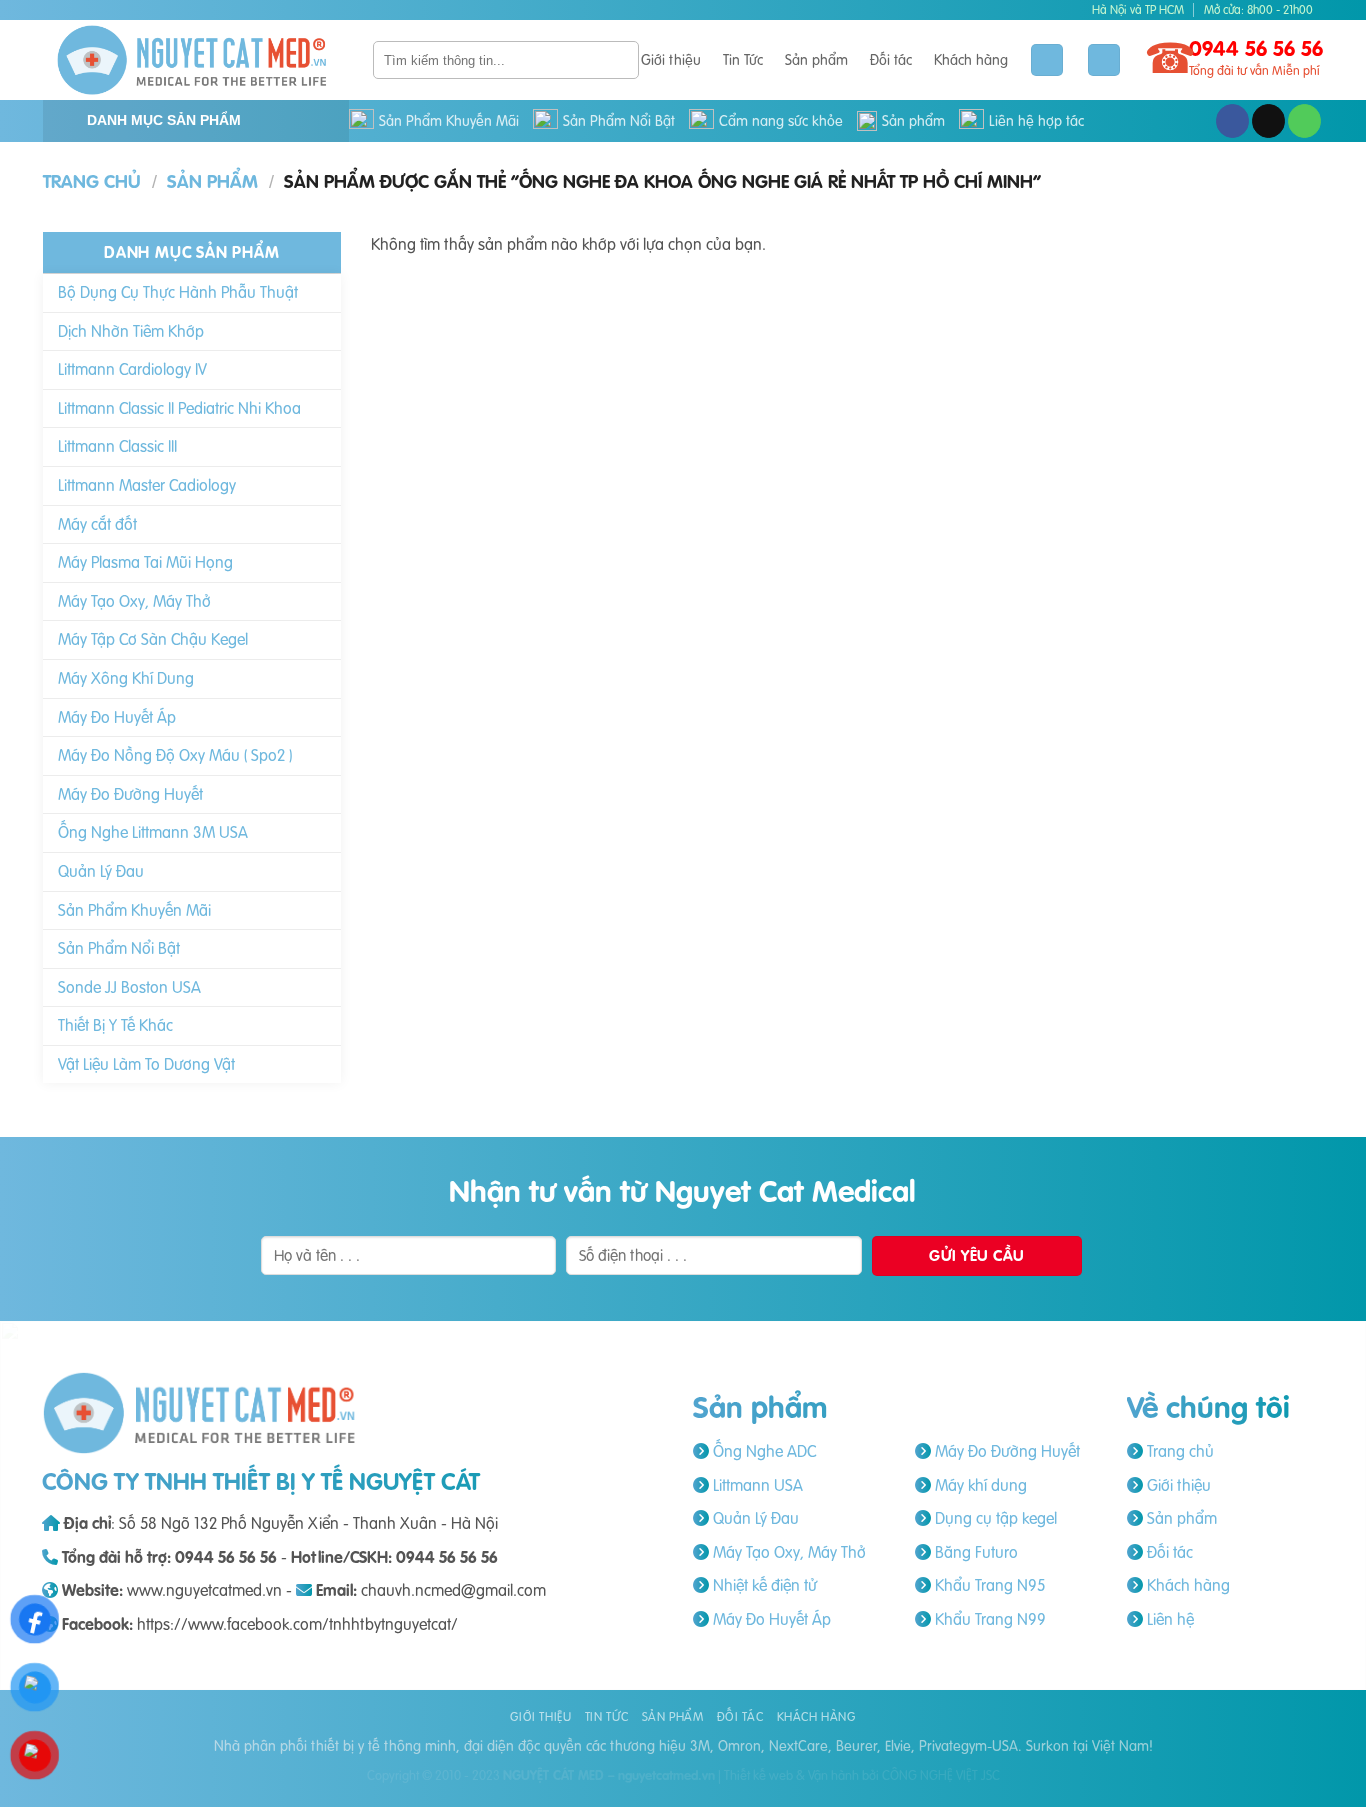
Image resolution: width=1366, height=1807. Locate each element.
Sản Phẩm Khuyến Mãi (449, 121)
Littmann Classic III (117, 446)
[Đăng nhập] (1047, 60)
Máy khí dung (979, 1485)
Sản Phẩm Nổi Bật (619, 121)
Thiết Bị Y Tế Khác (115, 1025)
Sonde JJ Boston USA (129, 987)
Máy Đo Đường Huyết (130, 794)
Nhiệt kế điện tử (763, 1585)
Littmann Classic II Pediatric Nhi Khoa (179, 408)
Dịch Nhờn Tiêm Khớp (131, 331)
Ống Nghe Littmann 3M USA (153, 832)
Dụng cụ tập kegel (994, 1518)
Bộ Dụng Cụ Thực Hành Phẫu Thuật (178, 292)
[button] (1104, 60)
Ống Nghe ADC (762, 1451)
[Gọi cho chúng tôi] (1304, 121)
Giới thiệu (671, 60)
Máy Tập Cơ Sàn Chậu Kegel (153, 639)
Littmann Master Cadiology (147, 485)
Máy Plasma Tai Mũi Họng (145, 562)
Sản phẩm (816, 60)
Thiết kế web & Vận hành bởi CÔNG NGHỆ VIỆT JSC (862, 1775)
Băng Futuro (974, 1552)
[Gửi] (620, 60)
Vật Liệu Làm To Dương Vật (146, 1064)
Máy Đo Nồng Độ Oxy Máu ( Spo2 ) (175, 755)
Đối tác (891, 60)
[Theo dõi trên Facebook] (1232, 121)
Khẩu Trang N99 (988, 1619)
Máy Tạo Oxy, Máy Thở (134, 601)
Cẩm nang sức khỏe (781, 121)
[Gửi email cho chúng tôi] (1268, 121)
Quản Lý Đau (101, 871)
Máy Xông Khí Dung (126, 678)
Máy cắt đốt (97, 524)
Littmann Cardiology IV (132, 369)
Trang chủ (92, 181)
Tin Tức (743, 60)
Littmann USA (756, 1485)
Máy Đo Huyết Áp (117, 717)
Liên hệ (1168, 1619)
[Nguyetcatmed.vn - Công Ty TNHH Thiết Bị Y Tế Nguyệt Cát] (193, 60)
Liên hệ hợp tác (1036, 121)
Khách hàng (971, 60)
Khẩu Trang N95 (988, 1585)
